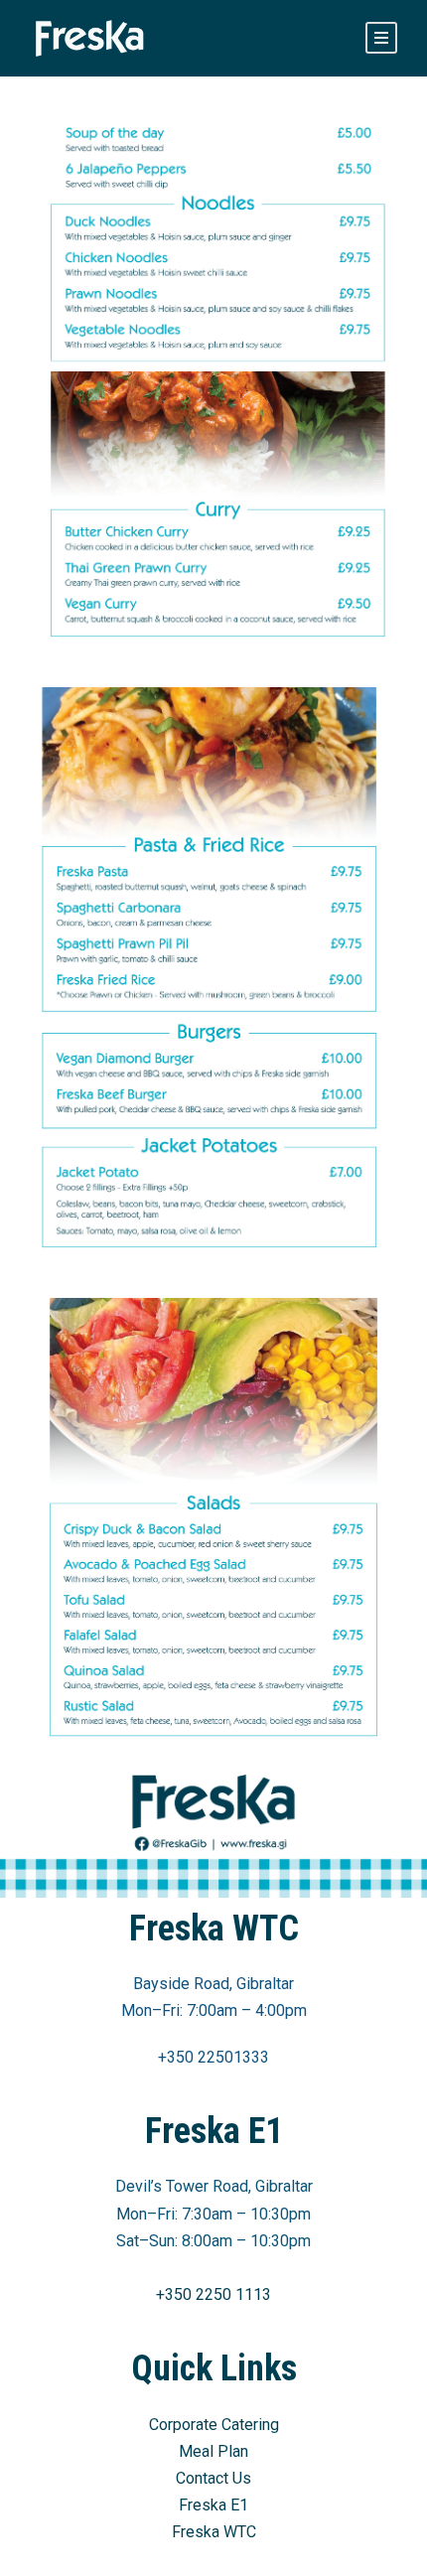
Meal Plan (213, 2451)
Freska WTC (214, 2532)
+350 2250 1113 (213, 2294)
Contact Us (213, 2478)
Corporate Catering (214, 2425)
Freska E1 (213, 2505)
